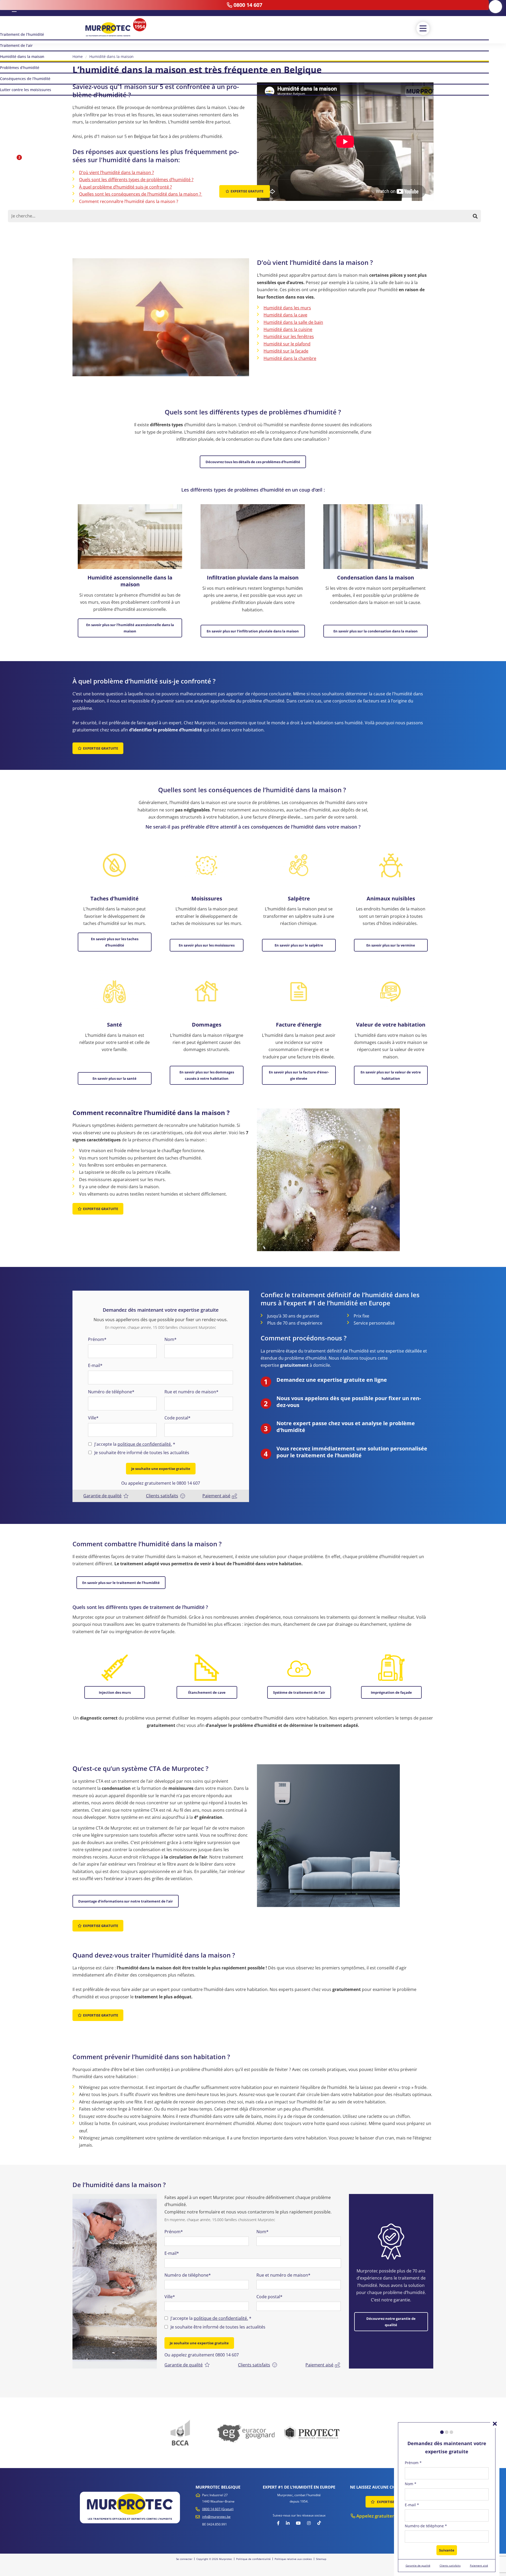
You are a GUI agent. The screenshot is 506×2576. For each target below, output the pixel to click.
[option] (115, 2281)
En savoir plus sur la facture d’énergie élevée (299, 1075)
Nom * (411, 2484)
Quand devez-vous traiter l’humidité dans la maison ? (132, 223)
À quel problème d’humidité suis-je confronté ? (125, 187)
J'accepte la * (135, 1444)
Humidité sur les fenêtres (289, 336)
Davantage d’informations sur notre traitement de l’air (126, 1901)
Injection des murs (115, 1692)
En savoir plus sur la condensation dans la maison (376, 631)
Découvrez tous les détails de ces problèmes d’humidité (253, 462)
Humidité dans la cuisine (288, 329)
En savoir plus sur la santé (115, 1078)
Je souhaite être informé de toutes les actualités (142, 1453)
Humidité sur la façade (286, 351)
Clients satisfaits (162, 1496)
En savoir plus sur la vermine (391, 945)
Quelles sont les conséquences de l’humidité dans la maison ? (141, 194)
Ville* (93, 1418)
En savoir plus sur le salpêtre (299, 945)
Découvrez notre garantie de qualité (391, 2322)
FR (14, 8)
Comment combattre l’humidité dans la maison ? (127, 209)
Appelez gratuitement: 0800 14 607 (394, 2516)
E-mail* (95, 1365)
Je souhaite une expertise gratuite (161, 1469)
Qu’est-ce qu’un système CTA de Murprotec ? (123, 216)
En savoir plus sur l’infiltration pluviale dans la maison (253, 631)
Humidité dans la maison (111, 56)
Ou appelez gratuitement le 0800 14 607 (161, 1483)
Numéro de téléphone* (111, 1392)
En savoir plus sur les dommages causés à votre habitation (207, 1075)
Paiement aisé (216, 1496)
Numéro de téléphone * (426, 2526)
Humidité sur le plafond (287, 344)
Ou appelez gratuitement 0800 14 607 (202, 2355)
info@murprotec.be (216, 2517)
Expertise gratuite (101, 748)
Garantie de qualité (102, 1496)
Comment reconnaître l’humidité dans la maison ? (129, 201)
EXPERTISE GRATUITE (394, 2502)
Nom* (171, 1339)
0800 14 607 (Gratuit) (218, 2509)
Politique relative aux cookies (293, 2559)
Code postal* (177, 1418)
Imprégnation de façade (391, 1692)
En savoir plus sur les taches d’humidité (115, 942)
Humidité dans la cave (285, 315)
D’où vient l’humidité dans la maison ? (116, 172)
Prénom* (97, 1339)
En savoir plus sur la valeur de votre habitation (391, 1075)
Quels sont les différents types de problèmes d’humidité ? (136, 180)
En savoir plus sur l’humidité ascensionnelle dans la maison (130, 628)
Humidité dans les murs (287, 308)
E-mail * (412, 2505)
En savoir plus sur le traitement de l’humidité (121, 1583)
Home (78, 56)
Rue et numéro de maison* (191, 1392)
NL (7, 8)
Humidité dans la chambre (290, 358)
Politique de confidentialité (253, 2559)
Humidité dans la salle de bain (293, 322)
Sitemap (321, 2559)
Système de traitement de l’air (299, 1692)
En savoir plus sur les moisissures (207, 945)
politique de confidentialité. (145, 1444)
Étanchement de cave (207, 1692)
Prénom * (413, 2463)
